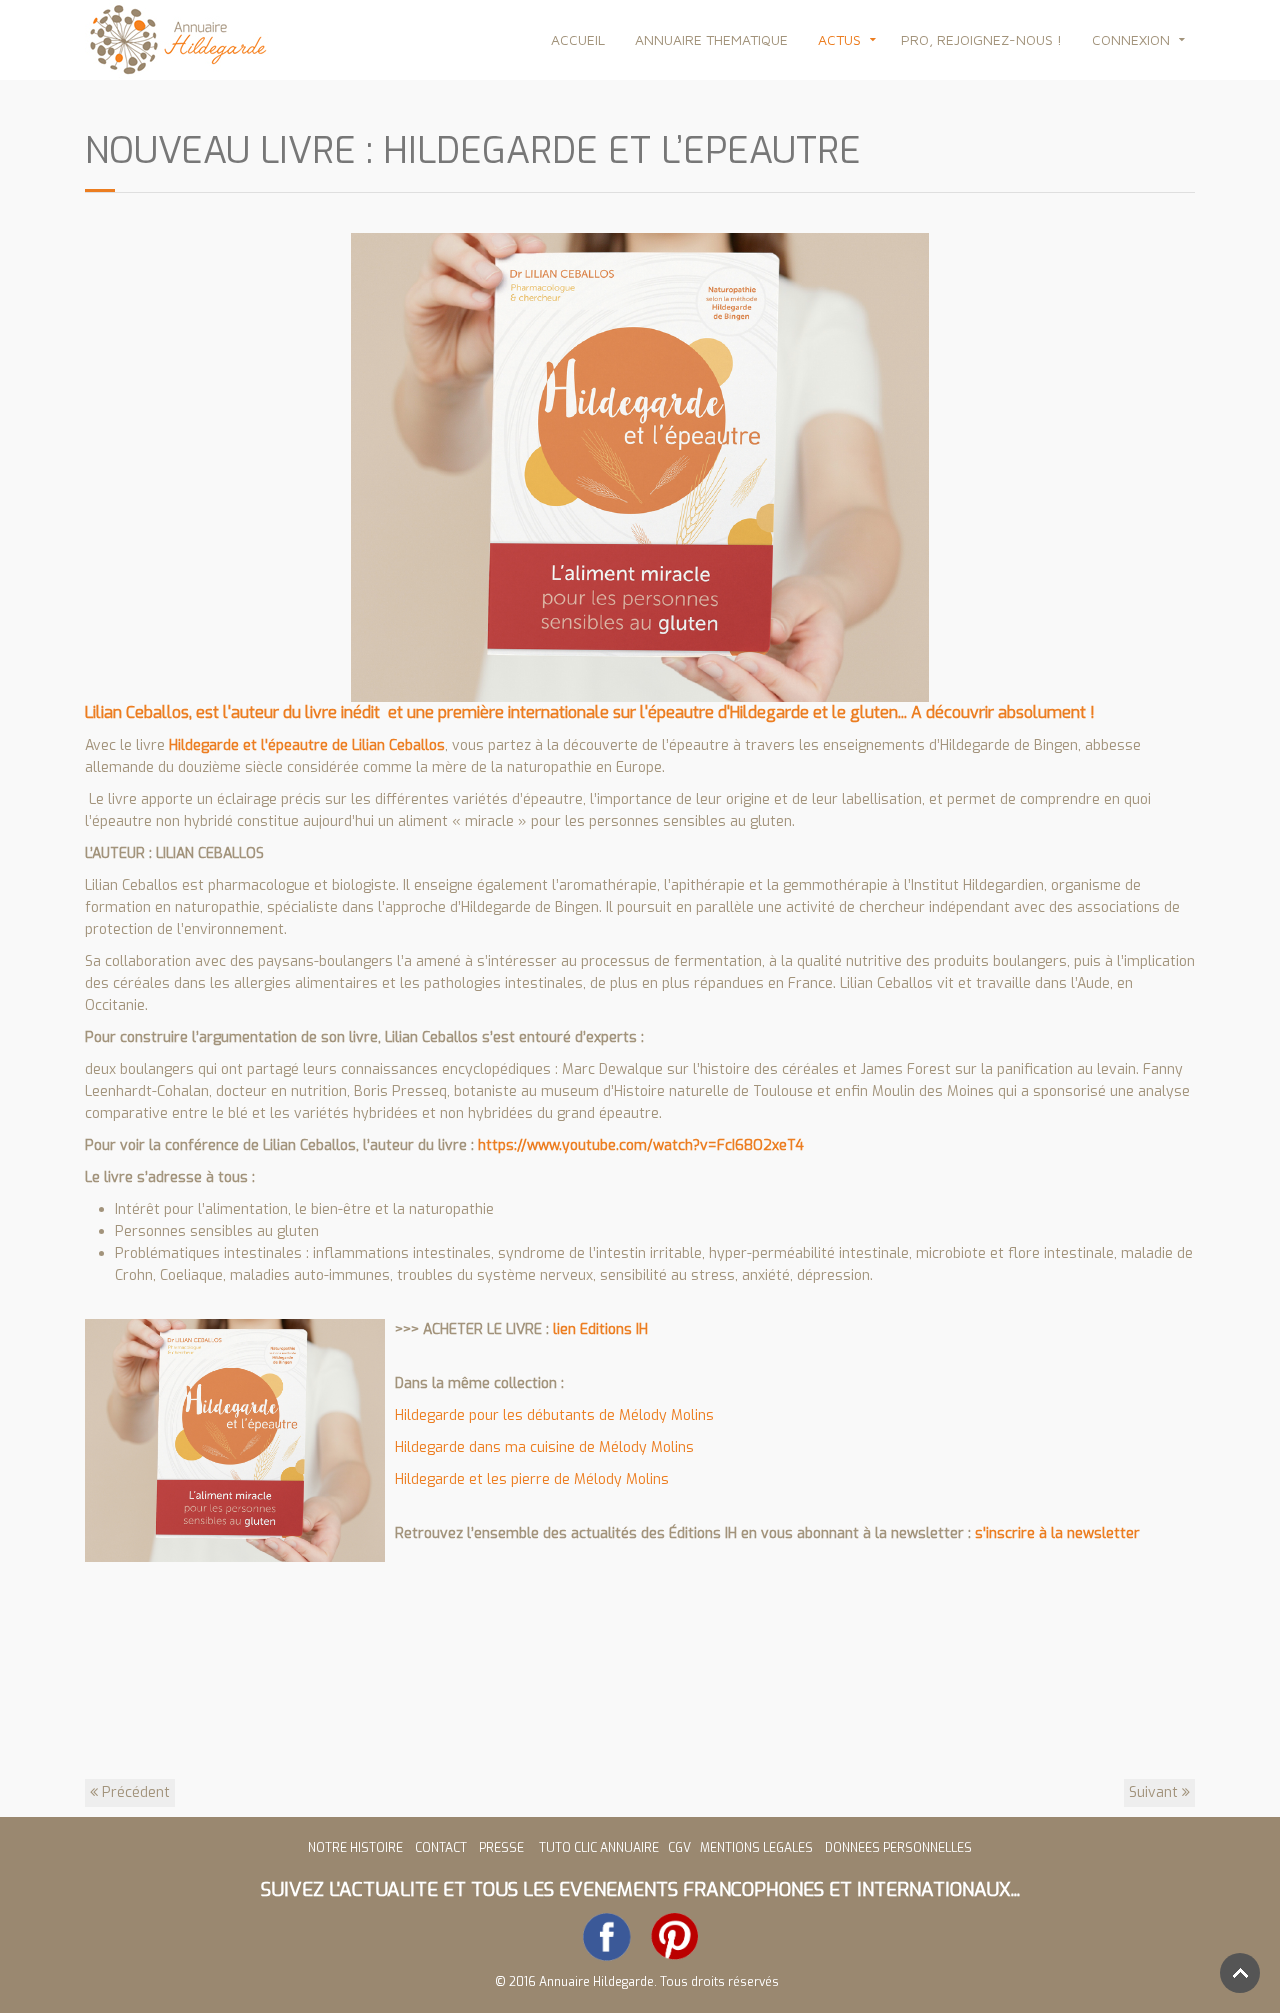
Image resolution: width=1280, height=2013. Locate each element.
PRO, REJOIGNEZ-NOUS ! (981, 39)
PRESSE (504, 1848)
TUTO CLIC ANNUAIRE (599, 1848)
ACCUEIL (578, 39)
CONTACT (441, 1848)
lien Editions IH (600, 1329)
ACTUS (839, 39)
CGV (681, 1848)
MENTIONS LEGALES (756, 1848)
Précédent (134, 1792)
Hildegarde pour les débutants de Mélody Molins (554, 1415)
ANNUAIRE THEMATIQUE (711, 39)
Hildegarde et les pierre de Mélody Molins (532, 1479)
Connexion (1131, 39)
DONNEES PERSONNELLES (898, 1848)
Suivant (1155, 1792)
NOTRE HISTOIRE (355, 1848)
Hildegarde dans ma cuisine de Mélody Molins (544, 1447)
